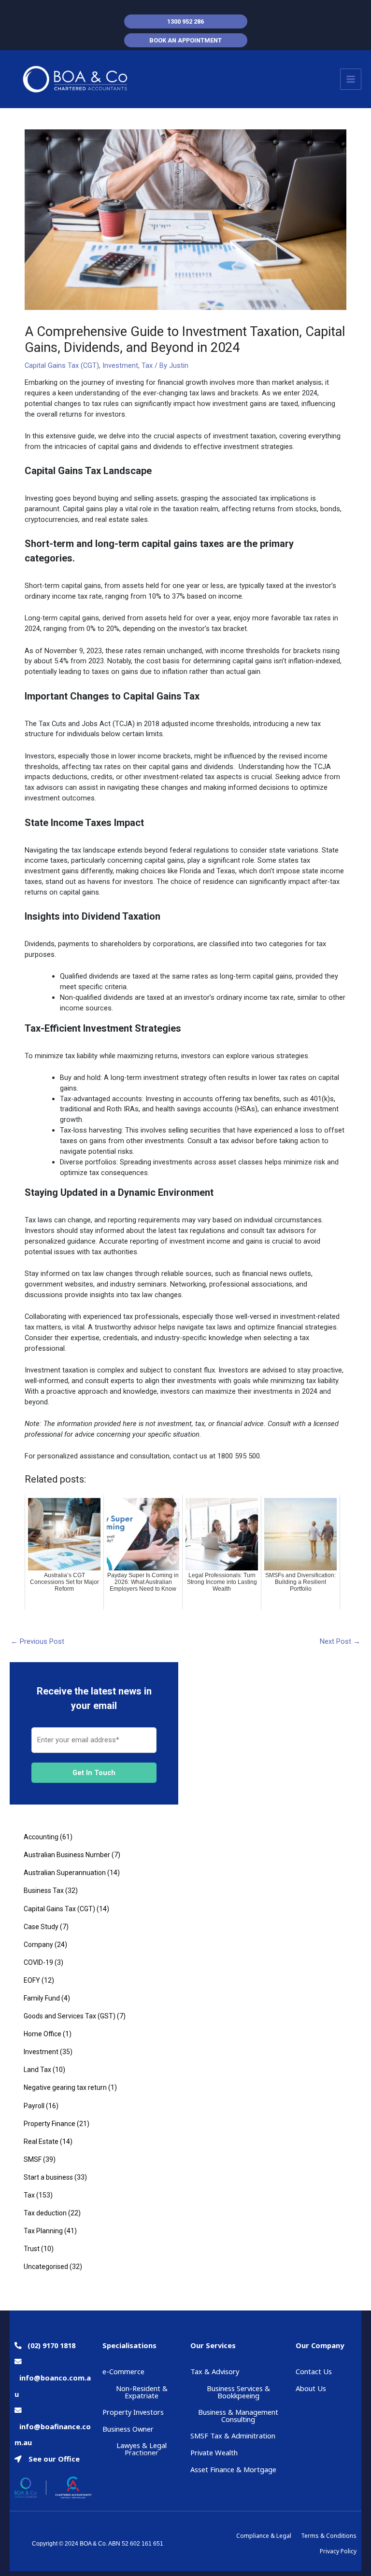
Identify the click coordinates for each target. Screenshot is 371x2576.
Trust (32, 2249)
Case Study (41, 1927)
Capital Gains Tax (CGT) (62, 365)
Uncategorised (46, 2267)
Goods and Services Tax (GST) (70, 2016)
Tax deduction (45, 2213)
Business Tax (44, 1890)
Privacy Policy (338, 2551)
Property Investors (133, 2412)
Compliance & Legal (264, 2536)
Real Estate (41, 2142)
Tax (147, 365)
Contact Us (314, 2371)
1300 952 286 (185, 21)
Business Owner (128, 2429)
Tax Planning (43, 2231)
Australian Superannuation (65, 1873)
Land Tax (37, 2070)
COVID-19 (38, 1962)
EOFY (32, 1980)
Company (38, 1945)
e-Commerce (123, 2371)
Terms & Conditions (329, 2536)
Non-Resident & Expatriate (142, 2392)
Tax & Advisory (215, 2371)
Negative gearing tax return (65, 2087)
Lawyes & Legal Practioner (142, 2449)
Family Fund (42, 1998)
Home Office (43, 2034)
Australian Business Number (67, 1855)
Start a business (48, 2177)
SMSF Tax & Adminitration (233, 2436)
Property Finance (50, 2124)
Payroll (34, 2106)
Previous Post (37, 1641)
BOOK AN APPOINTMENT (185, 40)
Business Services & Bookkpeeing (238, 2392)
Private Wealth (214, 2452)
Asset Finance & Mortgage (233, 2469)
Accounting (41, 1837)
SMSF (33, 2159)
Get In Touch (94, 1773)
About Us (311, 2388)
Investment (120, 365)
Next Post (340, 1641)
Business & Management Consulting (238, 2415)
